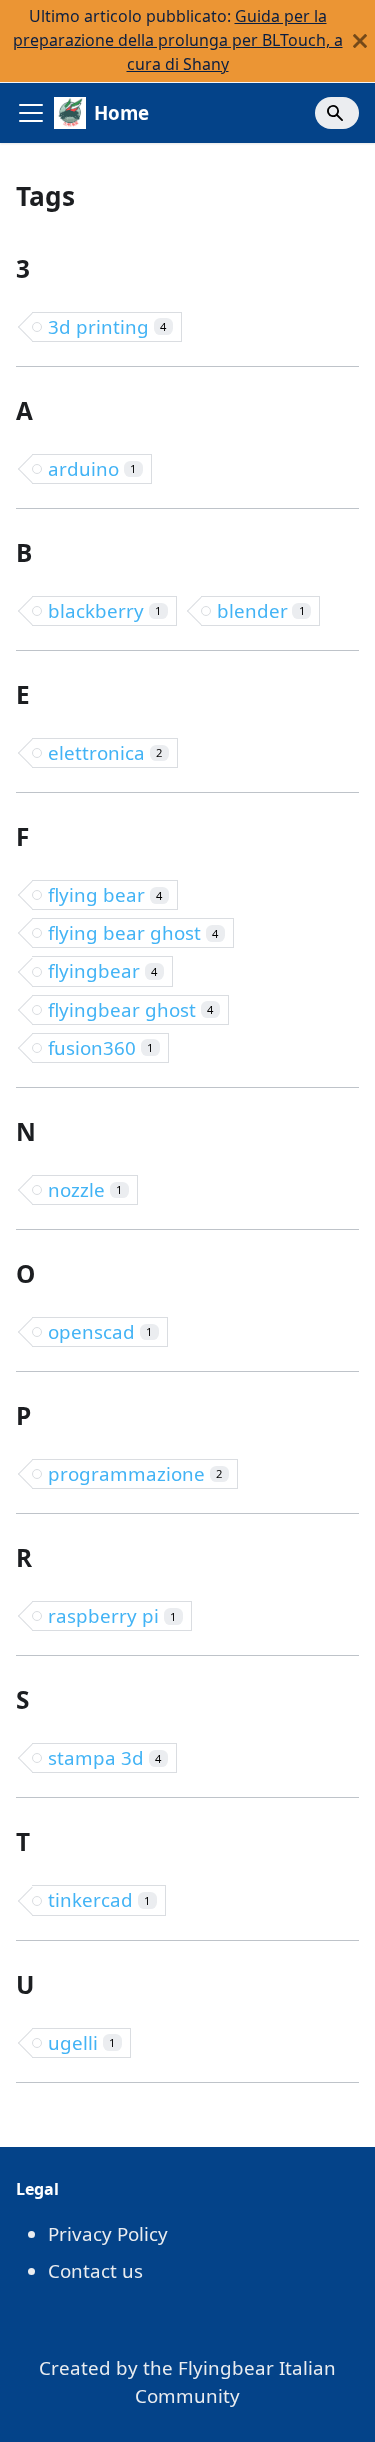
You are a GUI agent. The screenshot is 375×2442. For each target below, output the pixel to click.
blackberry (104, 610)
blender (261, 610)
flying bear (105, 894)
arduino (92, 468)
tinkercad (99, 1899)
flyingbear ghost (130, 1009)
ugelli (81, 2042)
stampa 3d (104, 1757)
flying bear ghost (133, 932)
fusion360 (100, 1047)
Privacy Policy (108, 2233)
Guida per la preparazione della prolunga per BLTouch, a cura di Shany (178, 40)
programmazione (135, 1473)
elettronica (105, 752)
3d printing (107, 326)
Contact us (95, 2270)
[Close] (360, 41)
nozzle (85, 1189)
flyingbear (102, 970)
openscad (100, 1331)
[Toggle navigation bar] (31, 113)
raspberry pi (112, 1615)
